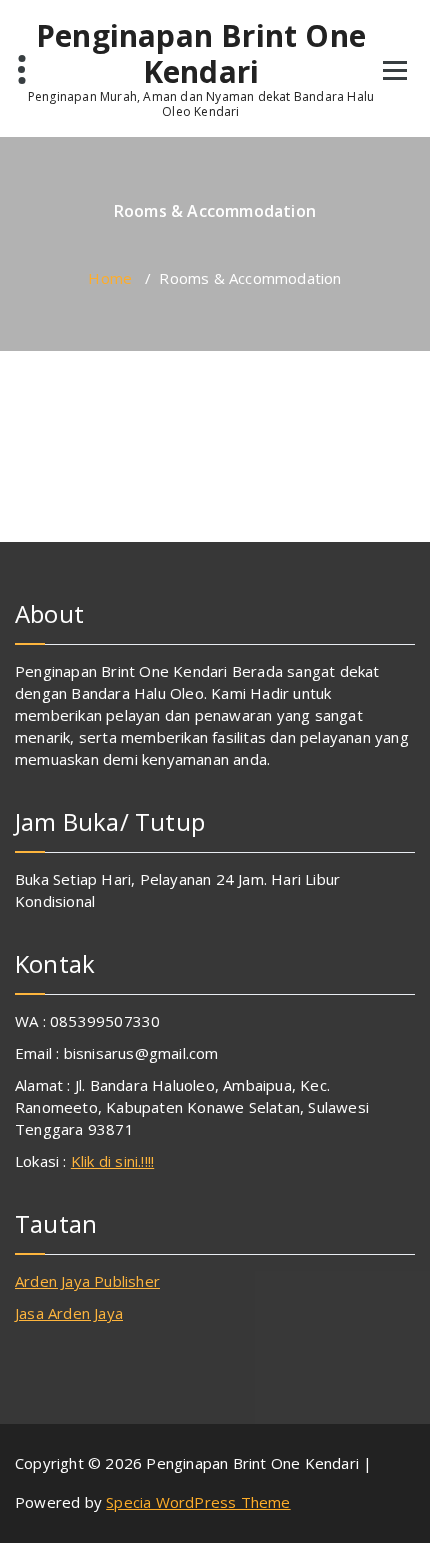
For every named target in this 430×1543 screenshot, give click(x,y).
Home (110, 278)
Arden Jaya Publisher (87, 1281)
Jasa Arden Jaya (69, 1313)
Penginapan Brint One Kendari (201, 54)
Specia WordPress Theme (198, 1502)
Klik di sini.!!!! (112, 1161)
